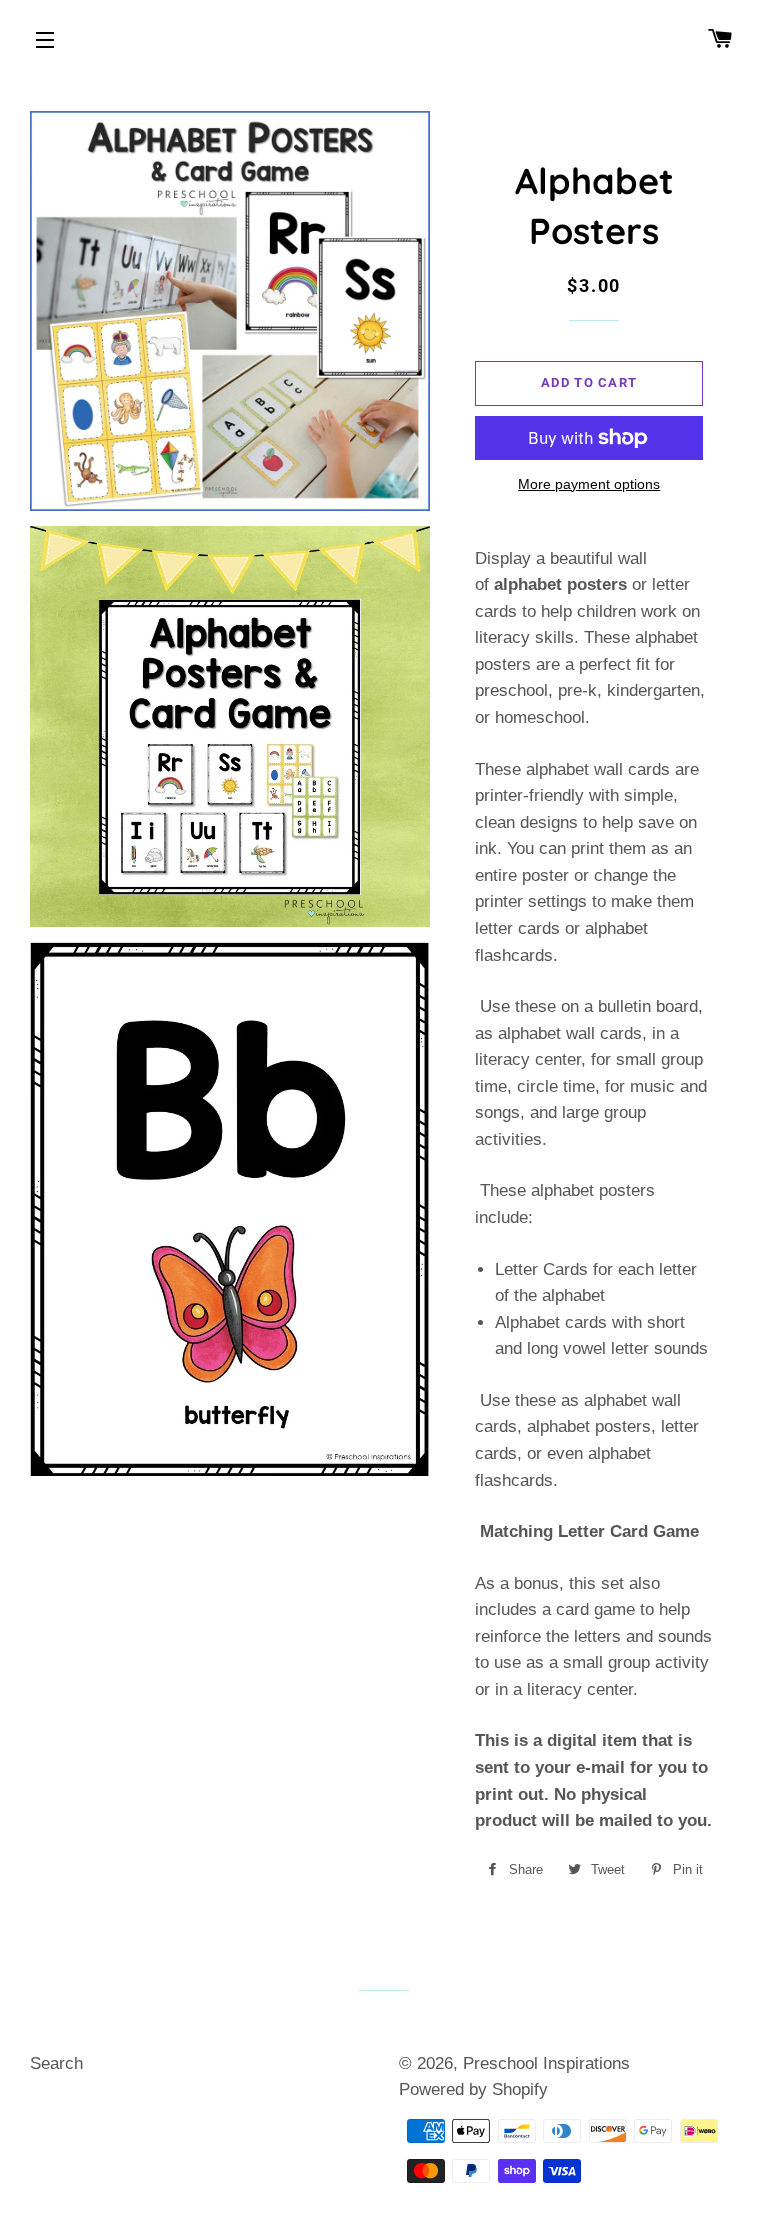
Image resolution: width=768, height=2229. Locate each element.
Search (56, 2063)
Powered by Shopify (473, 2089)
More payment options (589, 484)
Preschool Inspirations (546, 2063)
